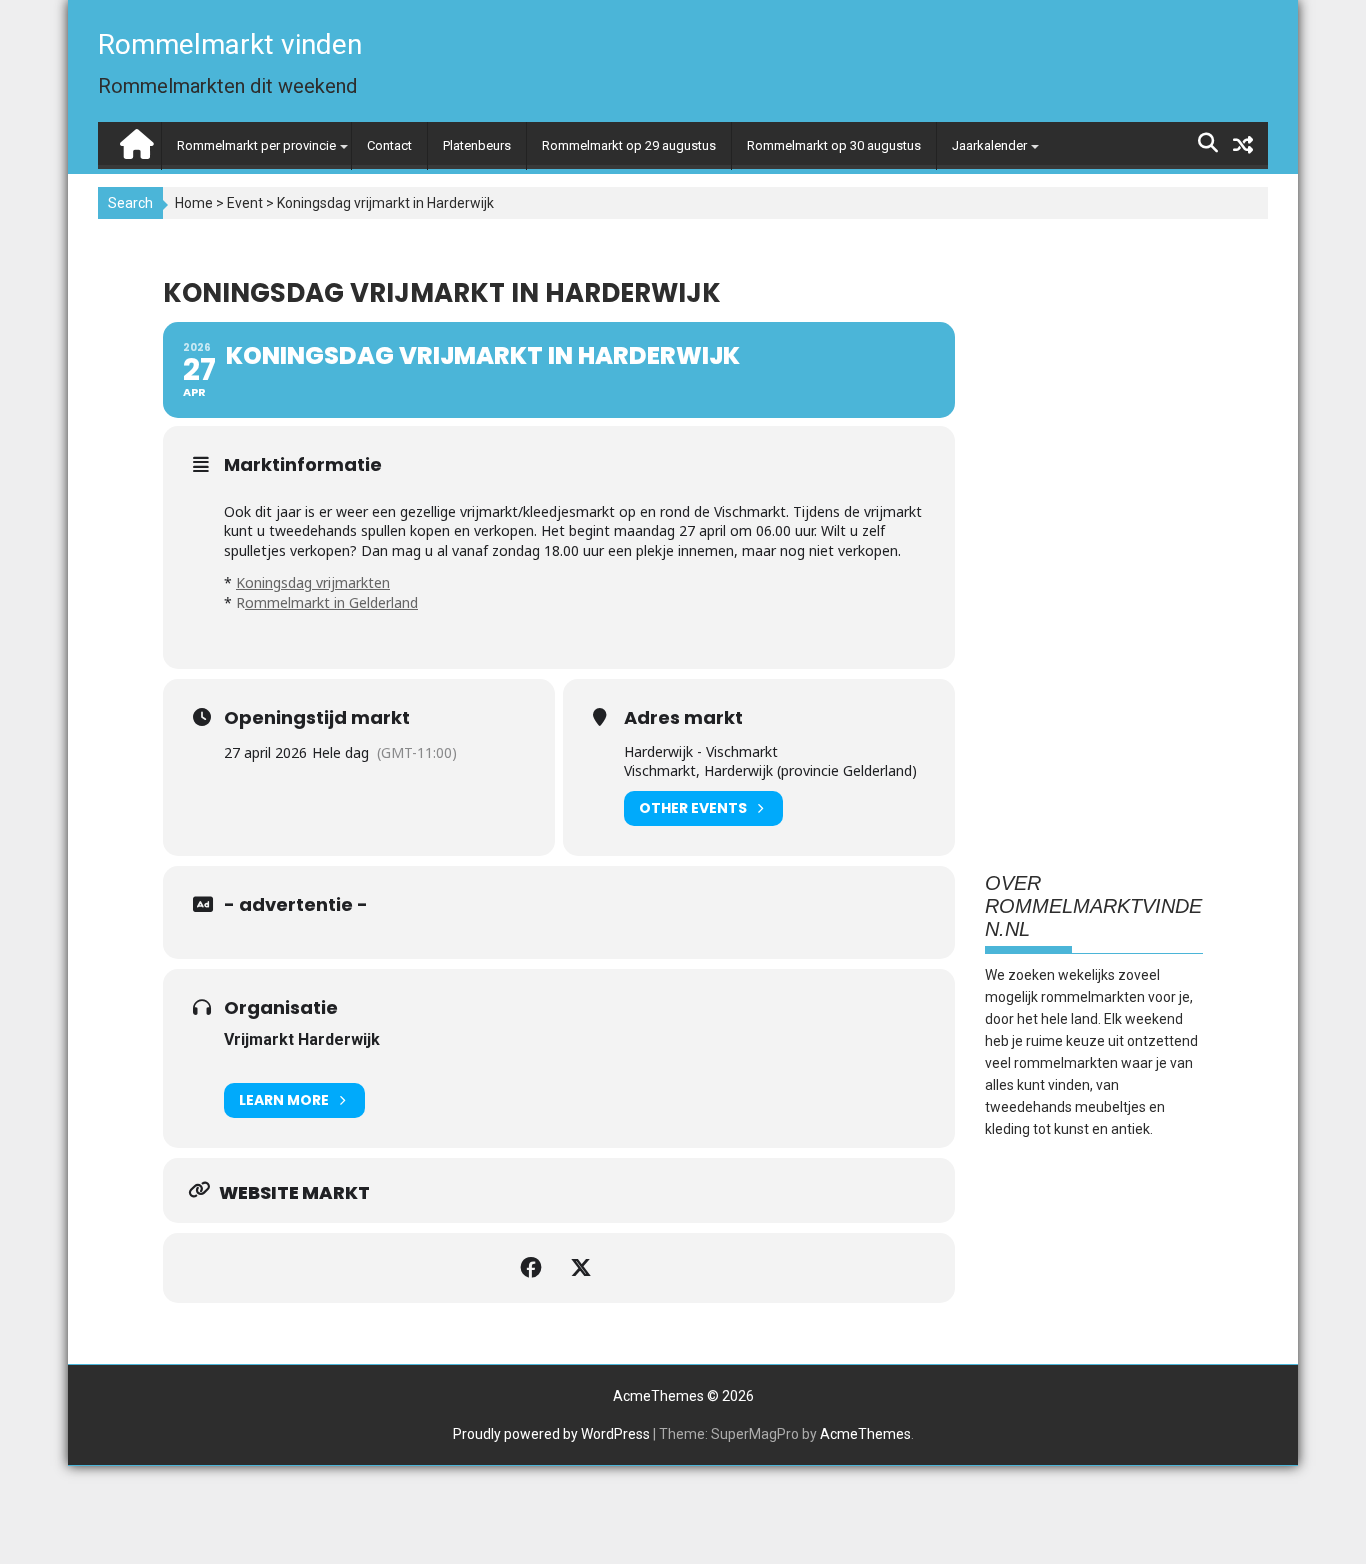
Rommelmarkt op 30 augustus (834, 145)
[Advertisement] (1094, 539)
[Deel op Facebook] (534, 1268)
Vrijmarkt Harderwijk (302, 1039)
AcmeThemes (865, 1434)
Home (194, 203)
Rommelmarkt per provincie (256, 145)
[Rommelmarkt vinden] (134, 139)
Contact (389, 145)
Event (245, 203)
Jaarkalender (989, 145)
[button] (1323, 28)
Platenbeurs (477, 145)
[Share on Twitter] (584, 1268)
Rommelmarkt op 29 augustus (629, 145)
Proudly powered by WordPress (551, 1434)
